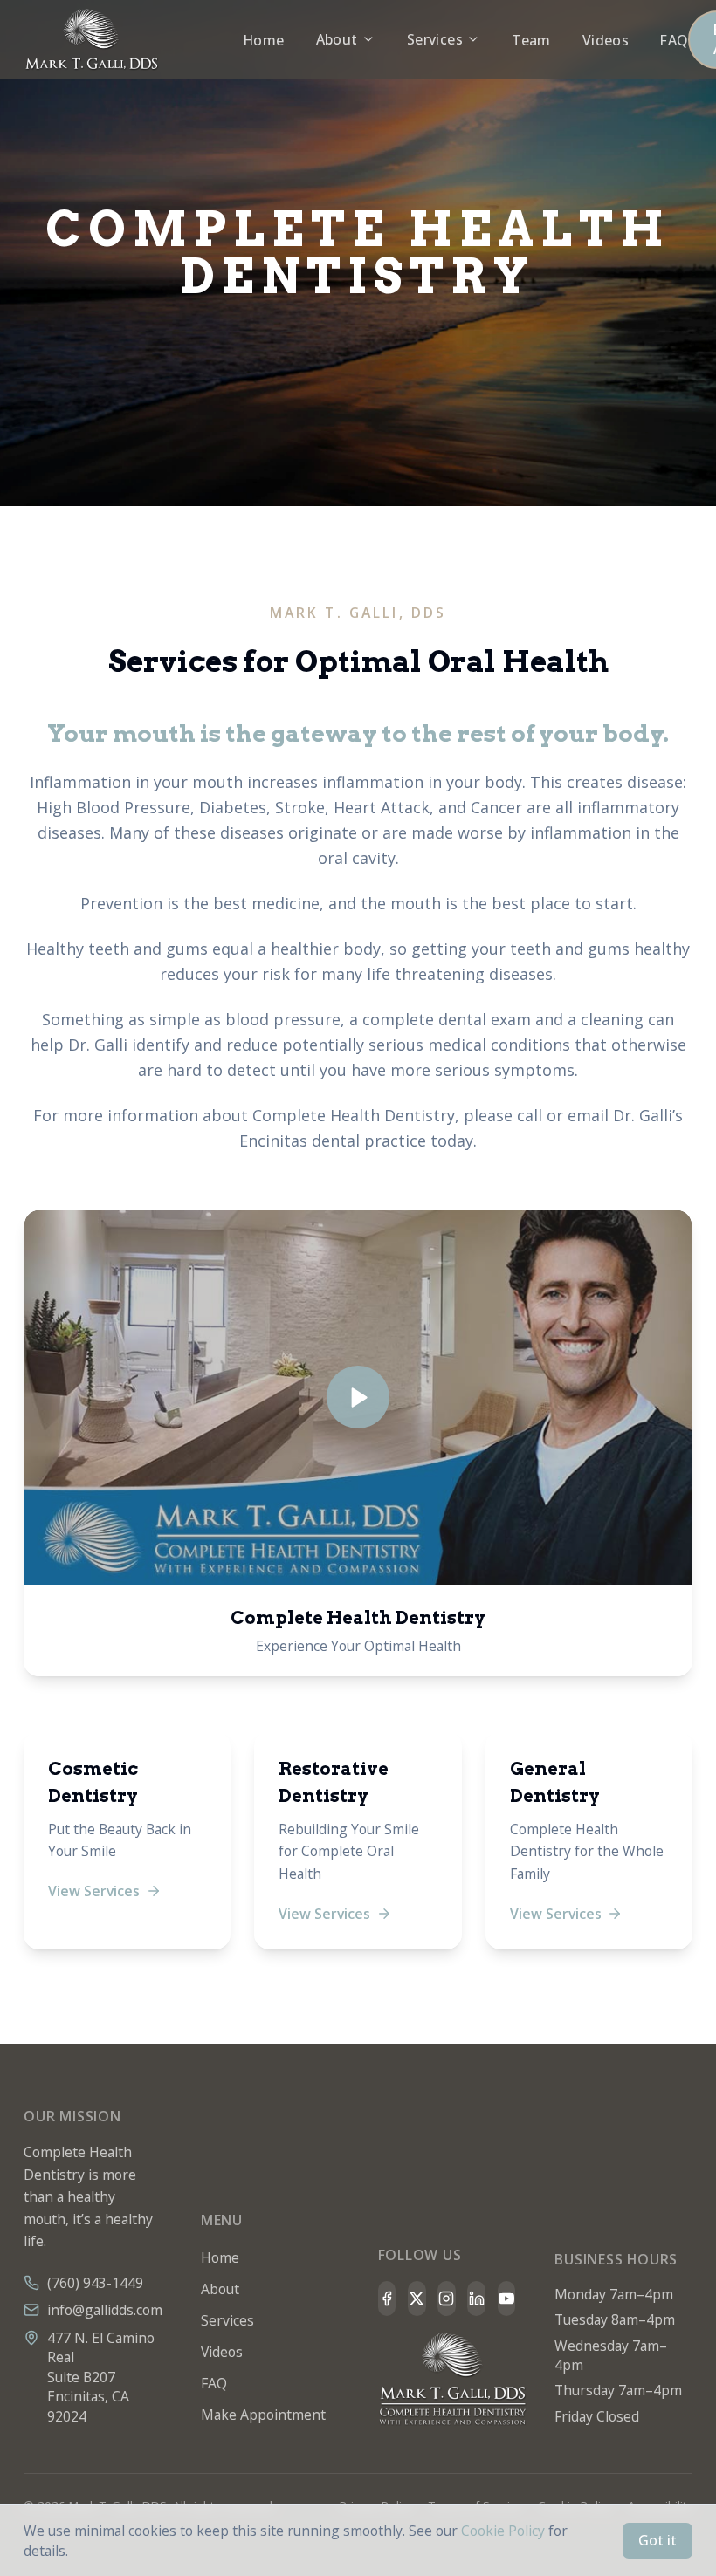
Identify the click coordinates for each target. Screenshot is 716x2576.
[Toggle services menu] (473, 39)
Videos (606, 40)
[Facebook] (387, 2299)
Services (435, 39)
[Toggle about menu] (368, 39)
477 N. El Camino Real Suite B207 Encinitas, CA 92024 (101, 2377)
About (337, 39)
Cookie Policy (503, 2531)
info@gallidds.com (105, 2310)
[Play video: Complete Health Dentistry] (358, 1398)
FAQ (674, 40)
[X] (417, 2299)
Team (531, 40)
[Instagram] (447, 2299)
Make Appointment (263, 2415)
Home (264, 40)
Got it (657, 2540)
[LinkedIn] (476, 2299)
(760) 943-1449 (95, 2283)
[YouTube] (507, 2299)
